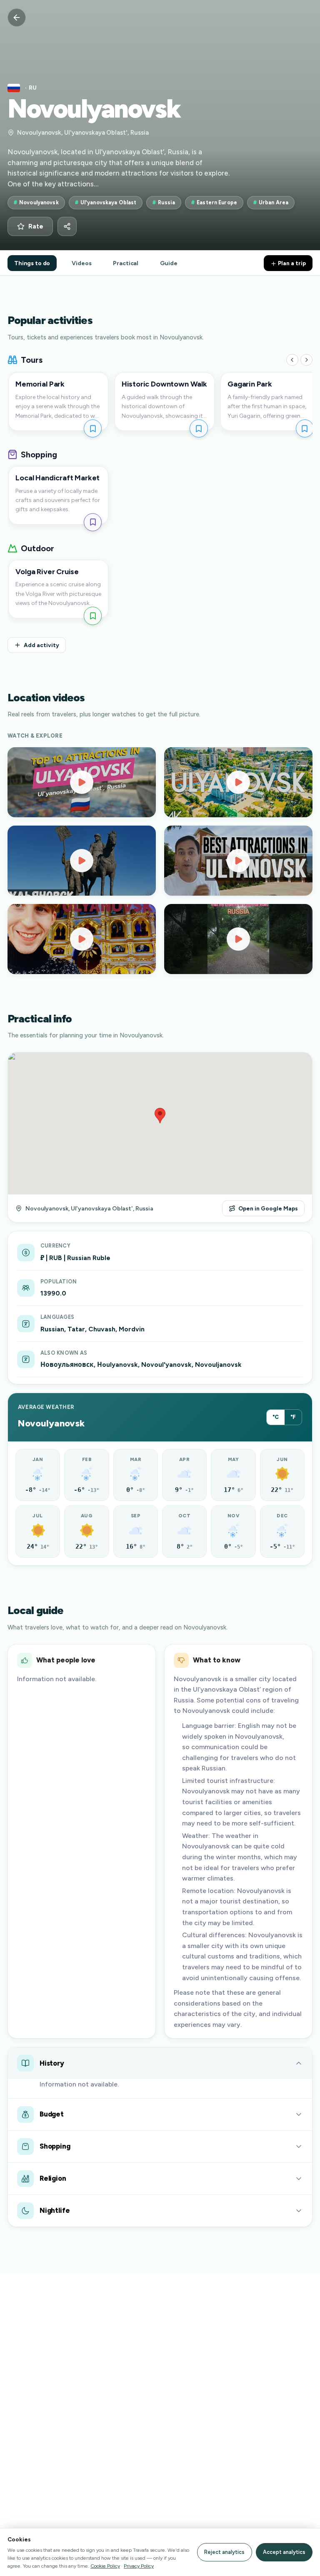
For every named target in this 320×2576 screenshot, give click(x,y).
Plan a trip (291, 263)
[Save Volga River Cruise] (93, 616)
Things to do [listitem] (32, 263)
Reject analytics (224, 2552)
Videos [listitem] (81, 263)
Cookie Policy (105, 2566)
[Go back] (17, 18)
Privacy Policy (139, 2566)
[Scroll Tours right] (306, 360)
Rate (36, 226)
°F (293, 1417)
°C (276, 1417)
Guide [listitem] (169, 263)
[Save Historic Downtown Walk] (199, 428)
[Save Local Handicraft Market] (93, 522)
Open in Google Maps (268, 1208)
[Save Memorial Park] (93, 428)
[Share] (67, 226)
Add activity (41, 645)
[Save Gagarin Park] (305, 428)
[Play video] (82, 782)
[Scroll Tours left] (292, 360)
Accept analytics (284, 2552)
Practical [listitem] (126, 263)
